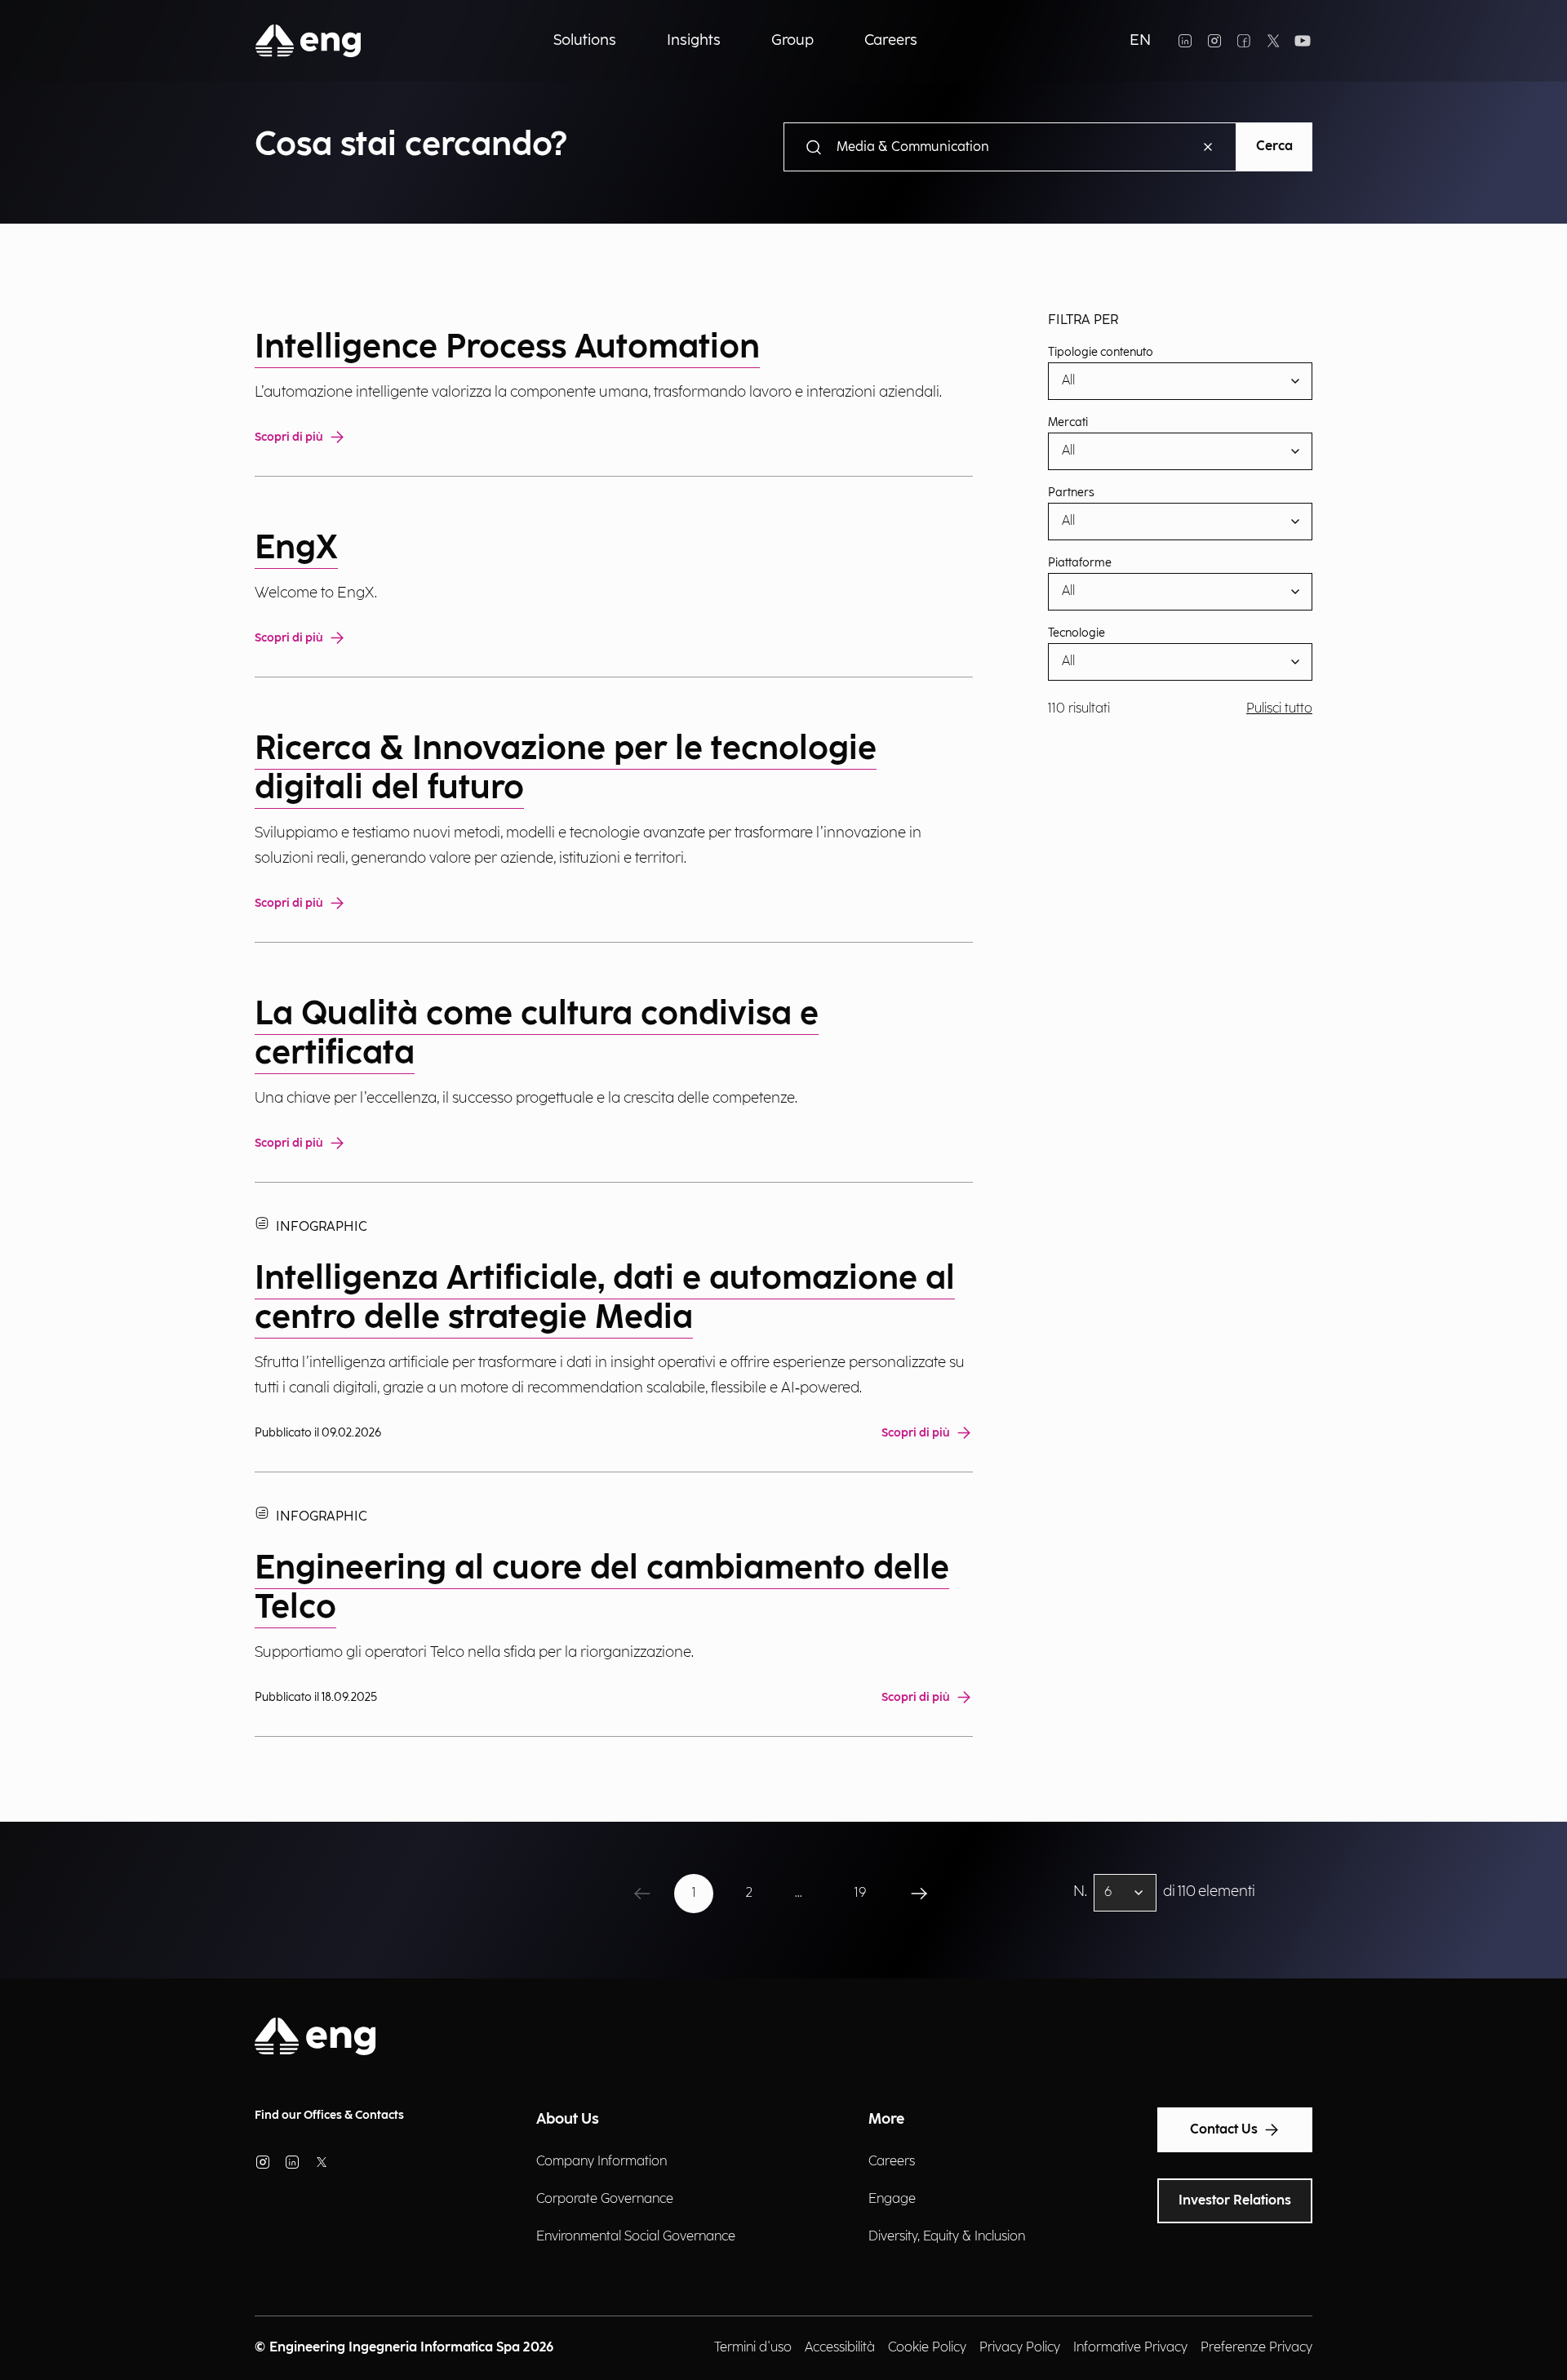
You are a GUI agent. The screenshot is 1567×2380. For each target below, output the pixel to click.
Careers (892, 2162)
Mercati (1068, 423)
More (886, 2119)
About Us (568, 2119)
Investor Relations (1235, 2201)
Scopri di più (289, 437)
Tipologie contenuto (1101, 353)
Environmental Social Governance (636, 2237)
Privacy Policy (1020, 2348)
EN (1140, 40)
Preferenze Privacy (1256, 2348)
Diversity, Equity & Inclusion (947, 2237)
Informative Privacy (1130, 2348)
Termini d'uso (753, 2348)
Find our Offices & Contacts (329, 2115)
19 (860, 1893)
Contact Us (1224, 2130)
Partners (1071, 493)
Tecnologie (1076, 633)
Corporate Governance (605, 2199)
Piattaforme (1080, 563)
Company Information (601, 2162)
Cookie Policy (927, 2348)
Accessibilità (840, 2348)
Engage (892, 2199)
